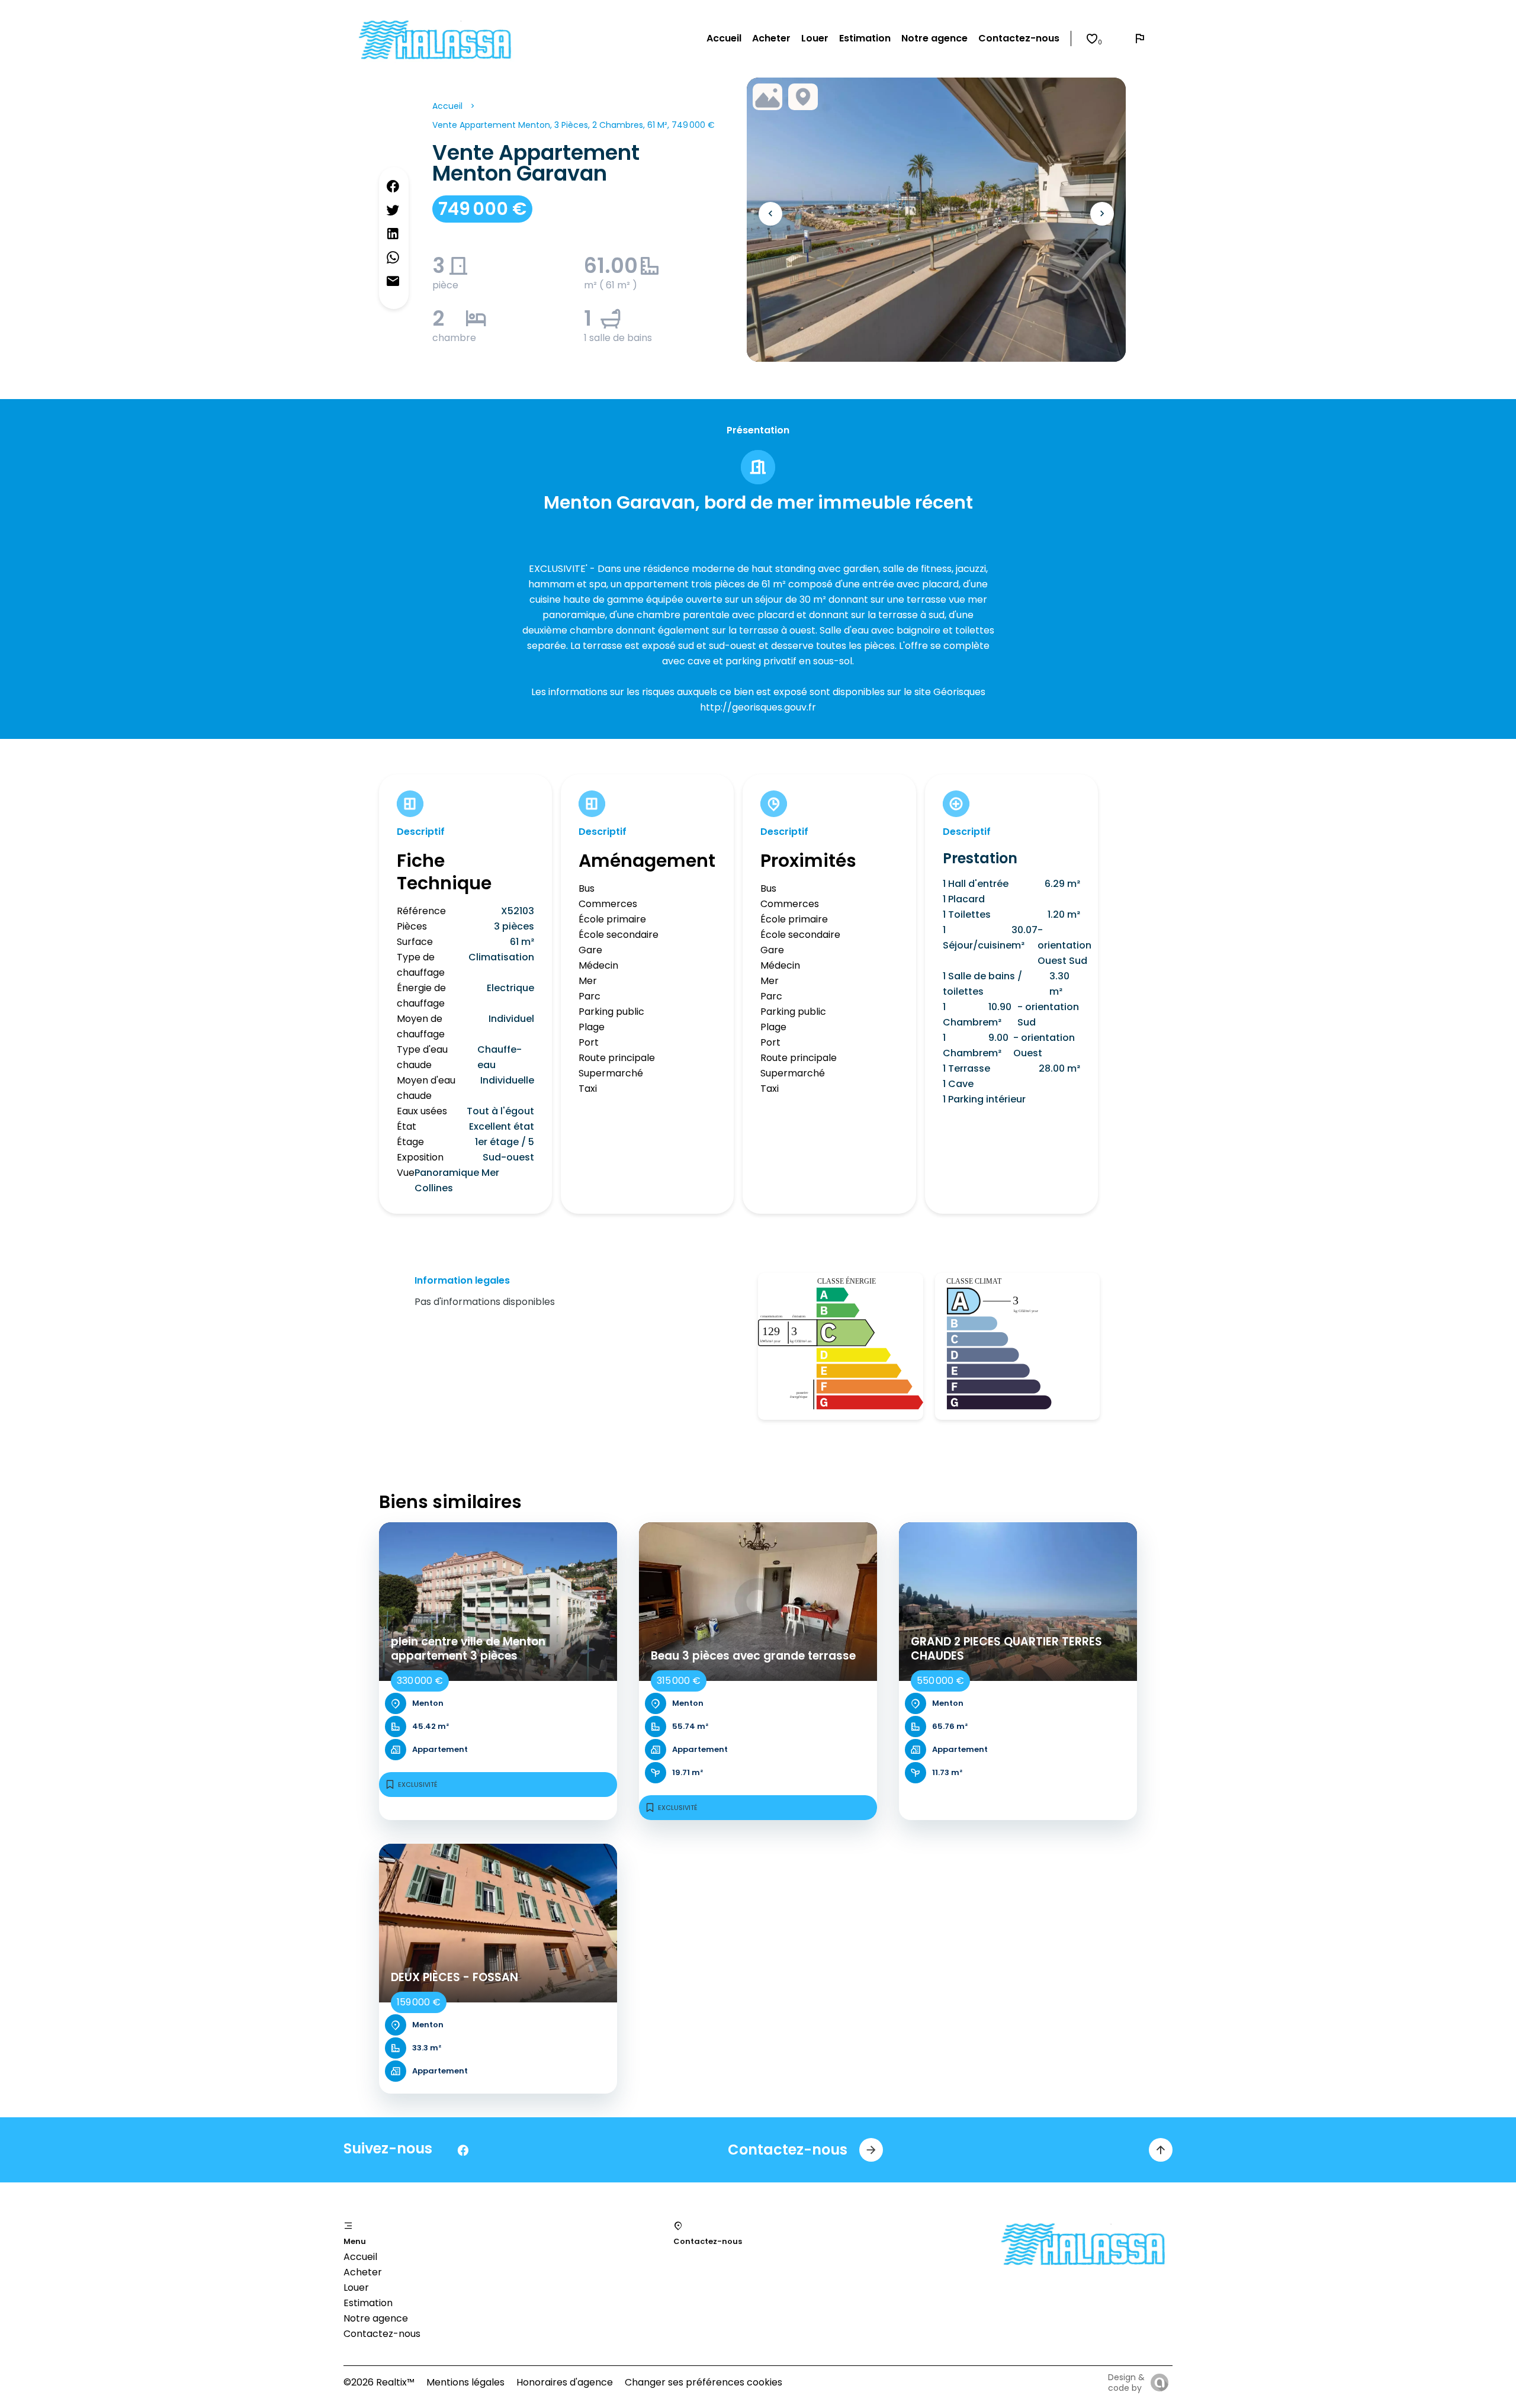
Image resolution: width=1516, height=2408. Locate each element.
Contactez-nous (382, 2334)
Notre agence (376, 2318)
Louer (356, 2288)
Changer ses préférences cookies (704, 2382)
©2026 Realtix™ (379, 2382)
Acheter (363, 2272)
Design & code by (1126, 2383)
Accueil (447, 106)
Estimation (368, 2303)
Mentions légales (465, 2382)
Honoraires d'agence (565, 2382)
